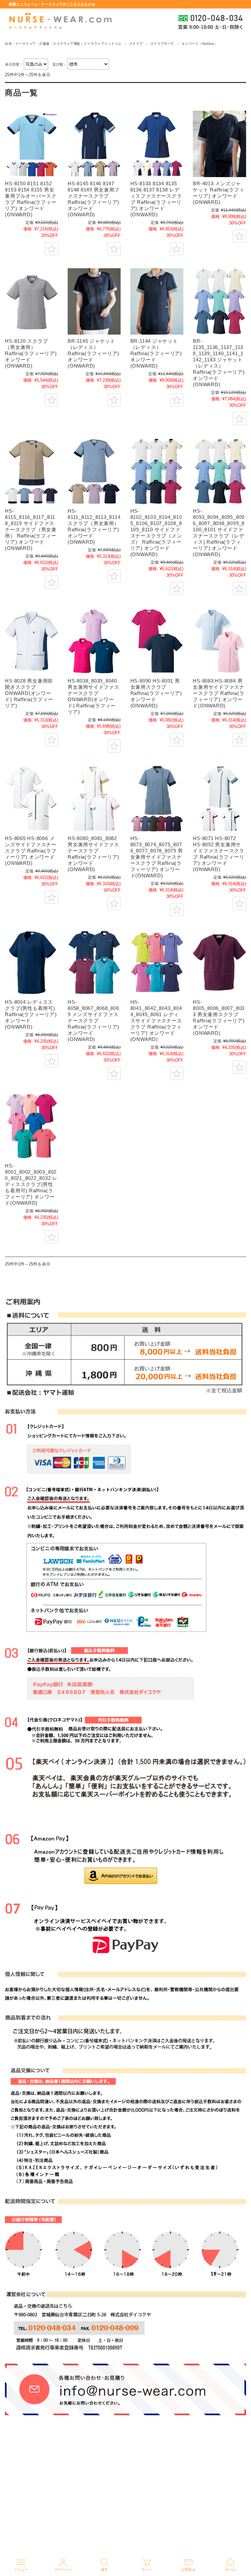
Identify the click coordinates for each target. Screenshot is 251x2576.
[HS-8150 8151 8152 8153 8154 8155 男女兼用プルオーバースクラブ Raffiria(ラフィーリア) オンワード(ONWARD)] (31, 144)
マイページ (63, 2569)
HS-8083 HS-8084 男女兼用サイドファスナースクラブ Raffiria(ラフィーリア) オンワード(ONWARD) (219, 693)
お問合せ (188, 2569)
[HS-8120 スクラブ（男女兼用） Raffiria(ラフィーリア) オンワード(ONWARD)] (31, 301)
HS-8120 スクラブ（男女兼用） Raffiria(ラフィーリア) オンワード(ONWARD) (31, 353)
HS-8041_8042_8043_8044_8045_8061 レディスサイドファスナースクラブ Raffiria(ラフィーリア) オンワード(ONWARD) (156, 1021)
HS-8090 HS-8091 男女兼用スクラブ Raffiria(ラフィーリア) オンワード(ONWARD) (156, 693)
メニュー (21, 2569)
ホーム (230, 2569)
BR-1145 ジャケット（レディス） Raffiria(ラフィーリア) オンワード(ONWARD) (93, 353)
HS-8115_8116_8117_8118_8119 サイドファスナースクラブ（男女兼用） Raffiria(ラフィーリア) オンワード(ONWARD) (31, 529)
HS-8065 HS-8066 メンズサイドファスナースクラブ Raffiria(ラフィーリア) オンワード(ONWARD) (31, 851)
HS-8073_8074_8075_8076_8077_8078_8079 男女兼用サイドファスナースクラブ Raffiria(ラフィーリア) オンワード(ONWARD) (157, 857)
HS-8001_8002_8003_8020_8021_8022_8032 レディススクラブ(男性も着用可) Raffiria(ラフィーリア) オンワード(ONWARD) (31, 1184)
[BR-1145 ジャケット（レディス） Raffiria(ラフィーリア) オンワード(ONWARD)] (94, 301)
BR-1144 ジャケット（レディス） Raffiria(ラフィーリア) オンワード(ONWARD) (156, 353)
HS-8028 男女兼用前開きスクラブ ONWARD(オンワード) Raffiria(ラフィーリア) (29, 693)
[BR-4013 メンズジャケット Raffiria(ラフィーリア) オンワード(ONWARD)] (219, 144)
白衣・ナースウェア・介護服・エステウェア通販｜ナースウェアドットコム (63, 44)
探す (105, 2569)
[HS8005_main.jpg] (219, 962)
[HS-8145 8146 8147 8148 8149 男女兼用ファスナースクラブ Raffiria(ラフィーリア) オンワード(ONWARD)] (94, 144)
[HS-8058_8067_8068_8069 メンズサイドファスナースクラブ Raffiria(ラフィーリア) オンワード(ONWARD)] (94, 962)
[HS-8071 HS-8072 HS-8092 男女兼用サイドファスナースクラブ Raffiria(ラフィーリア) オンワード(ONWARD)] (219, 799)
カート (147, 2569)
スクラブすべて (162, 44)
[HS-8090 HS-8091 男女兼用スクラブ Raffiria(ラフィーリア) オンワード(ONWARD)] (157, 641)
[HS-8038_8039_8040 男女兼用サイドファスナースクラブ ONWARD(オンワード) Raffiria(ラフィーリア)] (94, 641)
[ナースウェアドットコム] (60, 21)
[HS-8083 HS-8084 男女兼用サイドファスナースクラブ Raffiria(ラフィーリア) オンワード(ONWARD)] (219, 641)
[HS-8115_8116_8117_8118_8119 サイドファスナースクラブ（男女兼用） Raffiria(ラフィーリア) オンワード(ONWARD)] (31, 471)
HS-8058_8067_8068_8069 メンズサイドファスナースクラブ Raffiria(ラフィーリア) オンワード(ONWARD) (93, 1021)
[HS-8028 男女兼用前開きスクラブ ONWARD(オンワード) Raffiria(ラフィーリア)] (31, 641)
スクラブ (136, 44)
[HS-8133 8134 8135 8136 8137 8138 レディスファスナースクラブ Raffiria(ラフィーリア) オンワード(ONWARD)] (157, 144)
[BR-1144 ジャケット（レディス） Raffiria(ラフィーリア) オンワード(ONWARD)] (157, 301)
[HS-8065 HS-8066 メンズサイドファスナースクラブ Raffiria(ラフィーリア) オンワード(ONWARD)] (31, 799)
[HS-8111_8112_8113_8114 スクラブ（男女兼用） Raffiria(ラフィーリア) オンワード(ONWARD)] (94, 471)
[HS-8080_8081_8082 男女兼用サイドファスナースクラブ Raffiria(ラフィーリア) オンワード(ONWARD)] (94, 799)
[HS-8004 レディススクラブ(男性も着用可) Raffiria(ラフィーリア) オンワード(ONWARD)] (31, 962)
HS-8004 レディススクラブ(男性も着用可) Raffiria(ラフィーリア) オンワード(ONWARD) (31, 1014)
